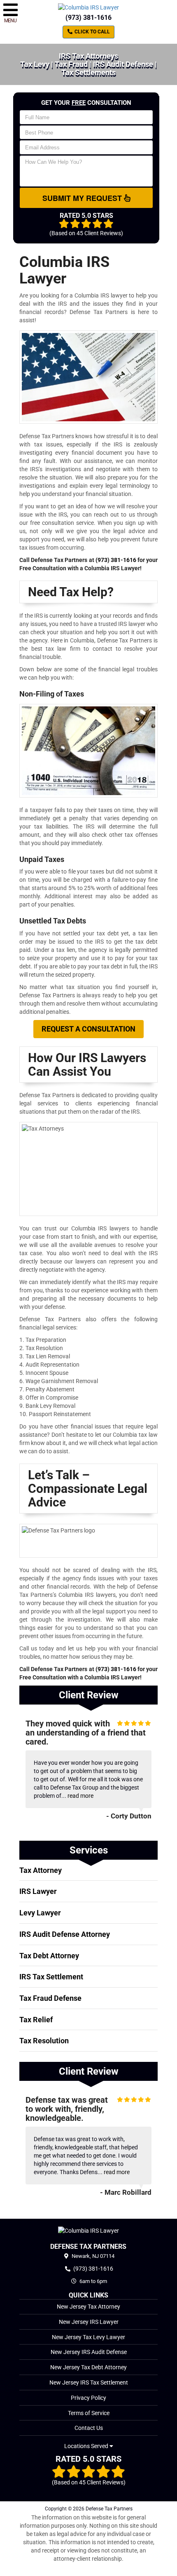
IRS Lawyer (38, 1891)
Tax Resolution (44, 2041)
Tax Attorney (41, 1870)
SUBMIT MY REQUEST (83, 198)
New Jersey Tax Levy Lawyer (88, 2337)
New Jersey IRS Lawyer (89, 2322)
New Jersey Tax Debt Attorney (88, 2367)
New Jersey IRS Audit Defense (89, 2352)
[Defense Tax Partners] (88, 2230)
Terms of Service (89, 2413)
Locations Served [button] (87, 2446)
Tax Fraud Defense (50, 1998)
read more (80, 1796)
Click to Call (92, 32)
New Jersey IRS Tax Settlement (89, 2382)
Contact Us (89, 2428)
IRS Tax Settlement (51, 1977)
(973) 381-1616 (88, 18)
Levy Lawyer (40, 1913)
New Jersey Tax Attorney (88, 2307)
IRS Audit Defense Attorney (65, 1934)
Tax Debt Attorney (49, 1956)
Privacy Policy (88, 2398)
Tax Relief (36, 2020)
